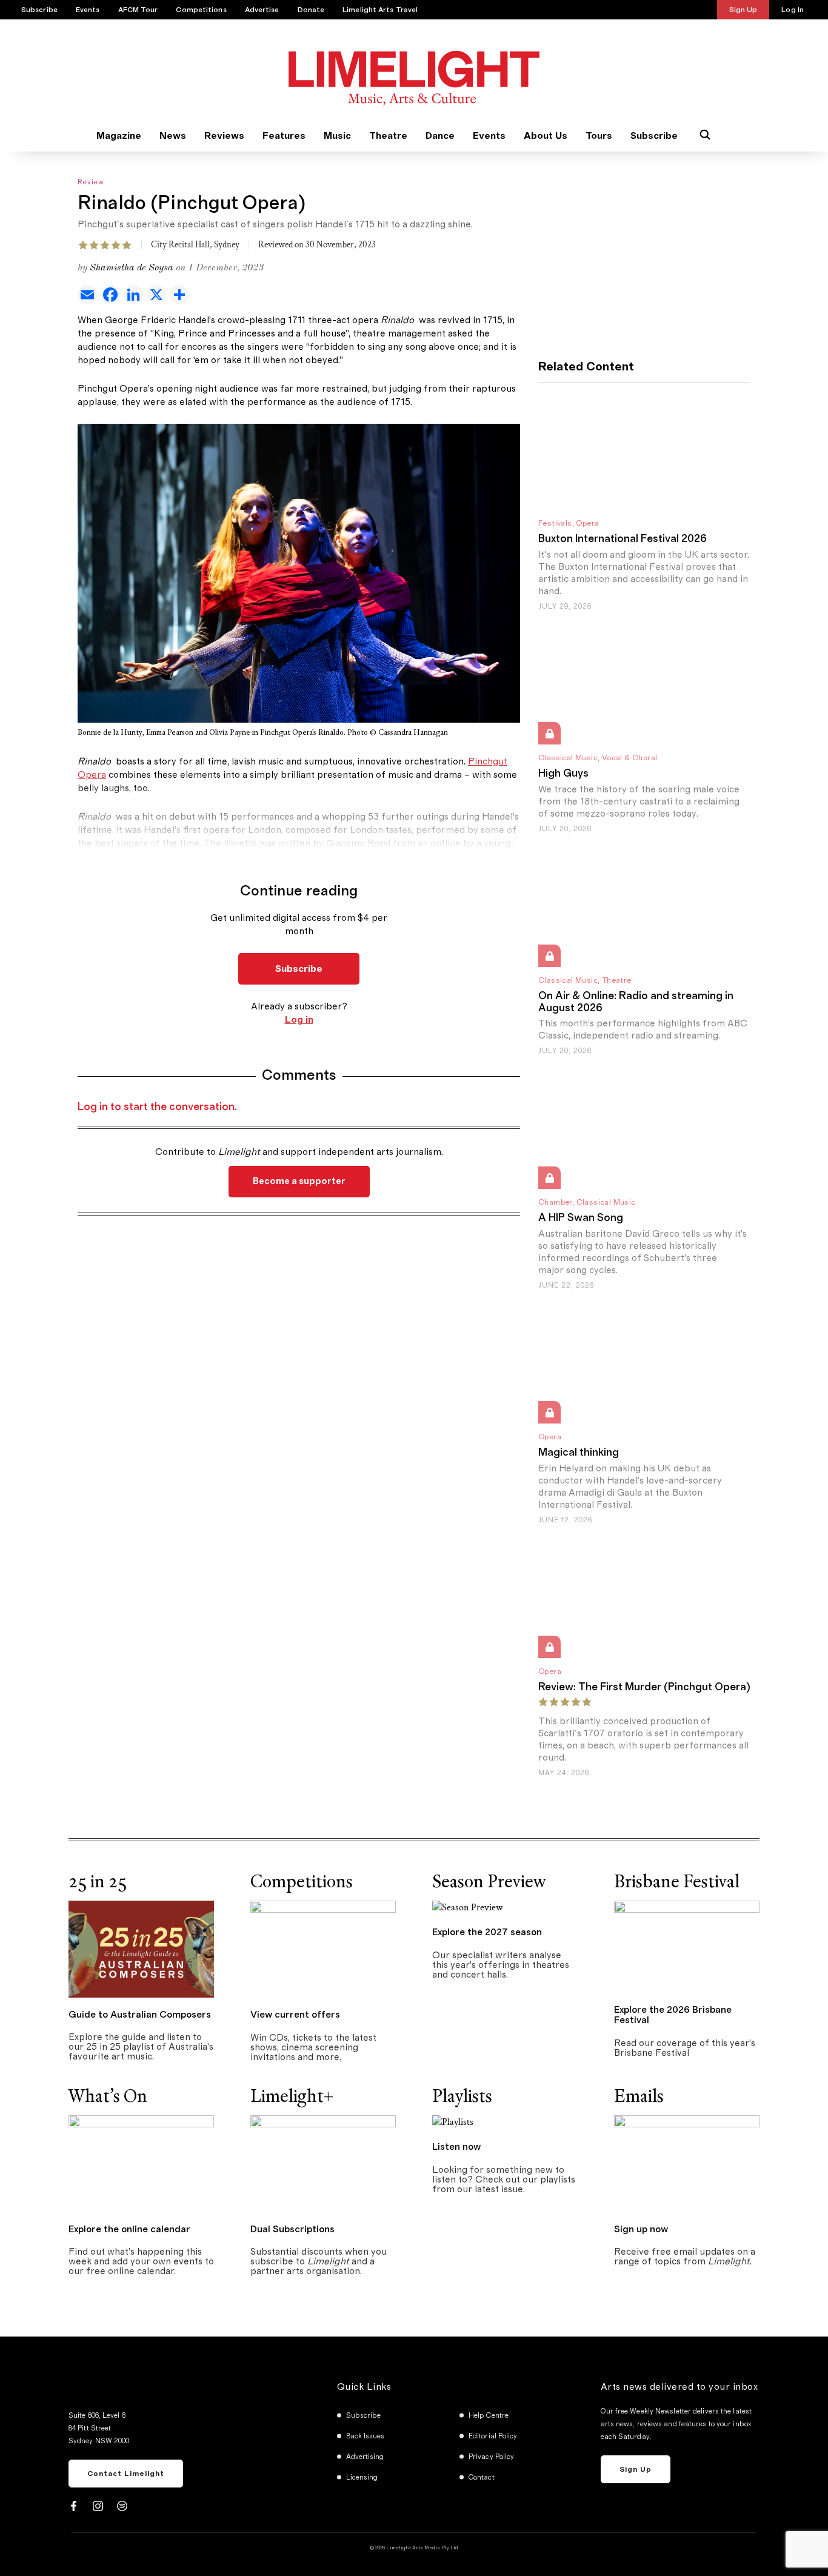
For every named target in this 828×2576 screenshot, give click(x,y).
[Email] (89, 295)
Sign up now (641, 2229)
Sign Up (743, 10)
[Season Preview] (467, 1908)
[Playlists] (453, 2122)
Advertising (365, 2457)
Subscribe (39, 10)
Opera (587, 524)
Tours (599, 136)
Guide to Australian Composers (140, 2015)
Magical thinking (579, 1453)
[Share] (181, 295)
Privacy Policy (491, 2457)
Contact (482, 2477)
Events (88, 10)
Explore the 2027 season (487, 1932)
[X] (158, 295)
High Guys (563, 774)
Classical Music (568, 758)
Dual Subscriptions (292, 2229)
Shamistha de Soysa (132, 268)
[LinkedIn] (135, 295)
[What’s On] (141, 2163)
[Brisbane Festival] (687, 1946)
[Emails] (687, 2163)
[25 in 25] (141, 1948)
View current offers (295, 2015)
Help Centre (489, 2415)
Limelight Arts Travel (380, 10)
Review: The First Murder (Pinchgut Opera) (644, 1687)
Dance (440, 136)
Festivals (555, 524)
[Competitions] (323, 1948)
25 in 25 (98, 1882)
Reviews (224, 136)
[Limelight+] (323, 2163)
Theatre (388, 136)
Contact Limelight (126, 2474)
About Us (546, 136)
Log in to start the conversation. (157, 1107)
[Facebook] (112, 295)
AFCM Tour (138, 10)
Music (337, 136)
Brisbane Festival (677, 1882)
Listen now (456, 2147)
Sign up (636, 2469)
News (173, 136)
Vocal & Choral (630, 758)
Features (284, 136)
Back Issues (366, 2436)
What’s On (108, 2096)
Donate (311, 10)
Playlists (462, 2096)
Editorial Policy (493, 2436)
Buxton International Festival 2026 (623, 539)
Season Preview (489, 1882)
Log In (793, 10)
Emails (639, 2096)
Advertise (262, 10)
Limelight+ (292, 2096)
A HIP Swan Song (581, 1218)
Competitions (201, 10)
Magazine (119, 136)
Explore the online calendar (129, 2229)
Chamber (555, 1203)
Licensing (362, 2477)
